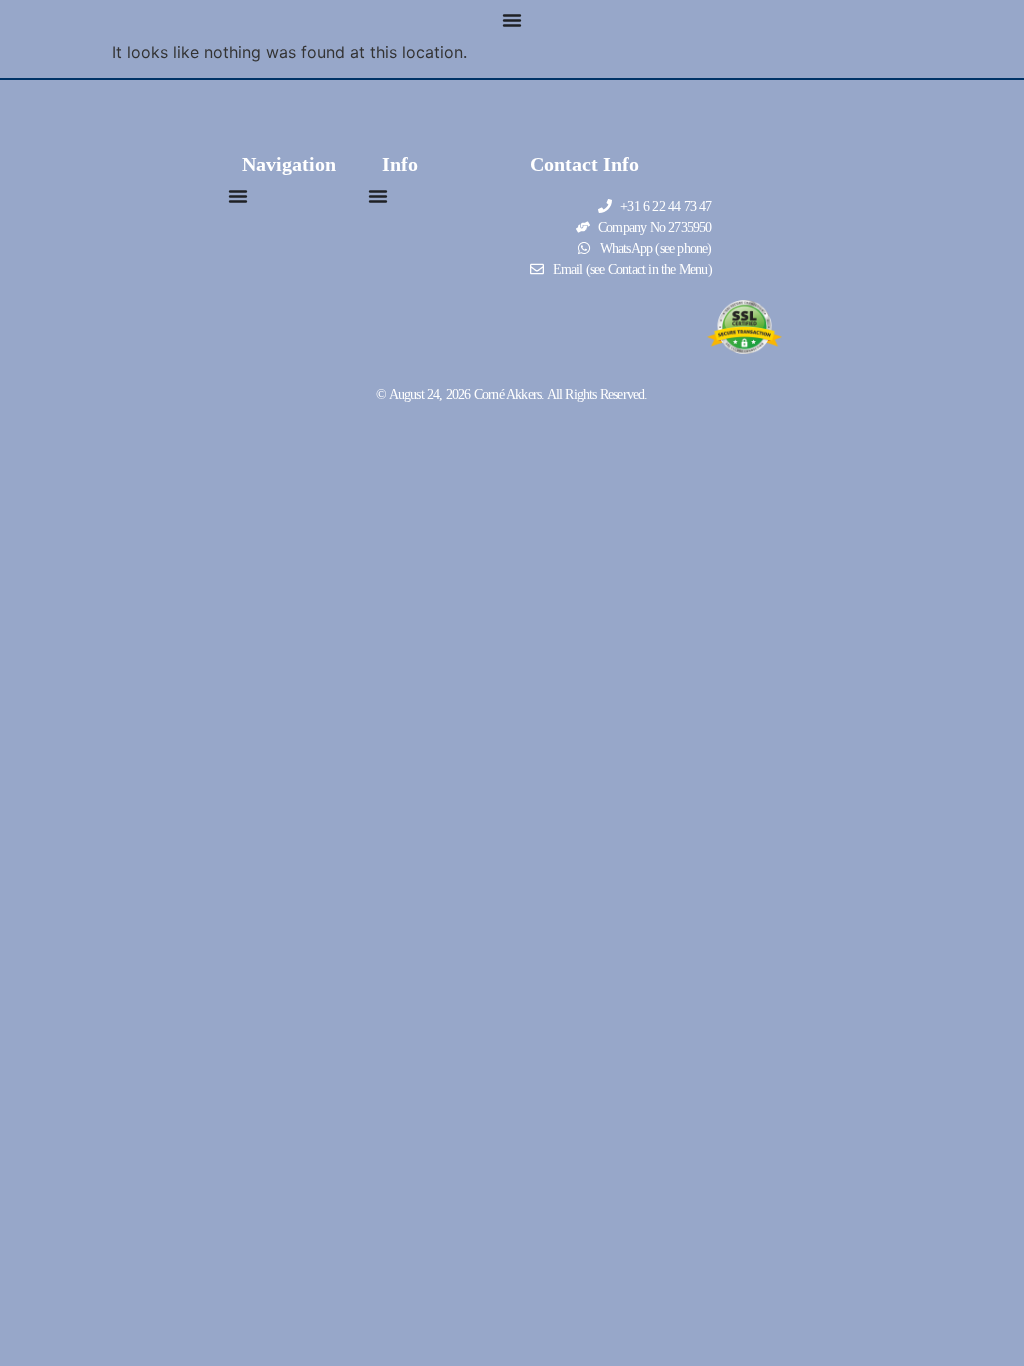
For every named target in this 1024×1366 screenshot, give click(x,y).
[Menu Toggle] (512, 20)
